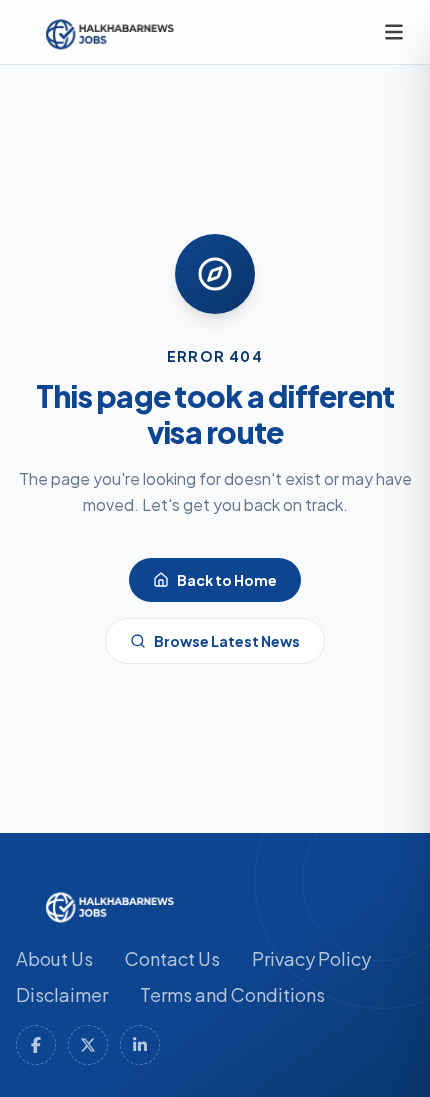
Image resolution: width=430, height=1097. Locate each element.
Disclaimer (62, 994)
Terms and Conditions (232, 994)
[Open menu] (394, 32)
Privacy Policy (311, 958)
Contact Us (172, 958)
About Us (54, 958)
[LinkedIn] (140, 1045)
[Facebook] (36, 1045)
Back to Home (227, 580)
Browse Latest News (227, 641)
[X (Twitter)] (88, 1045)
